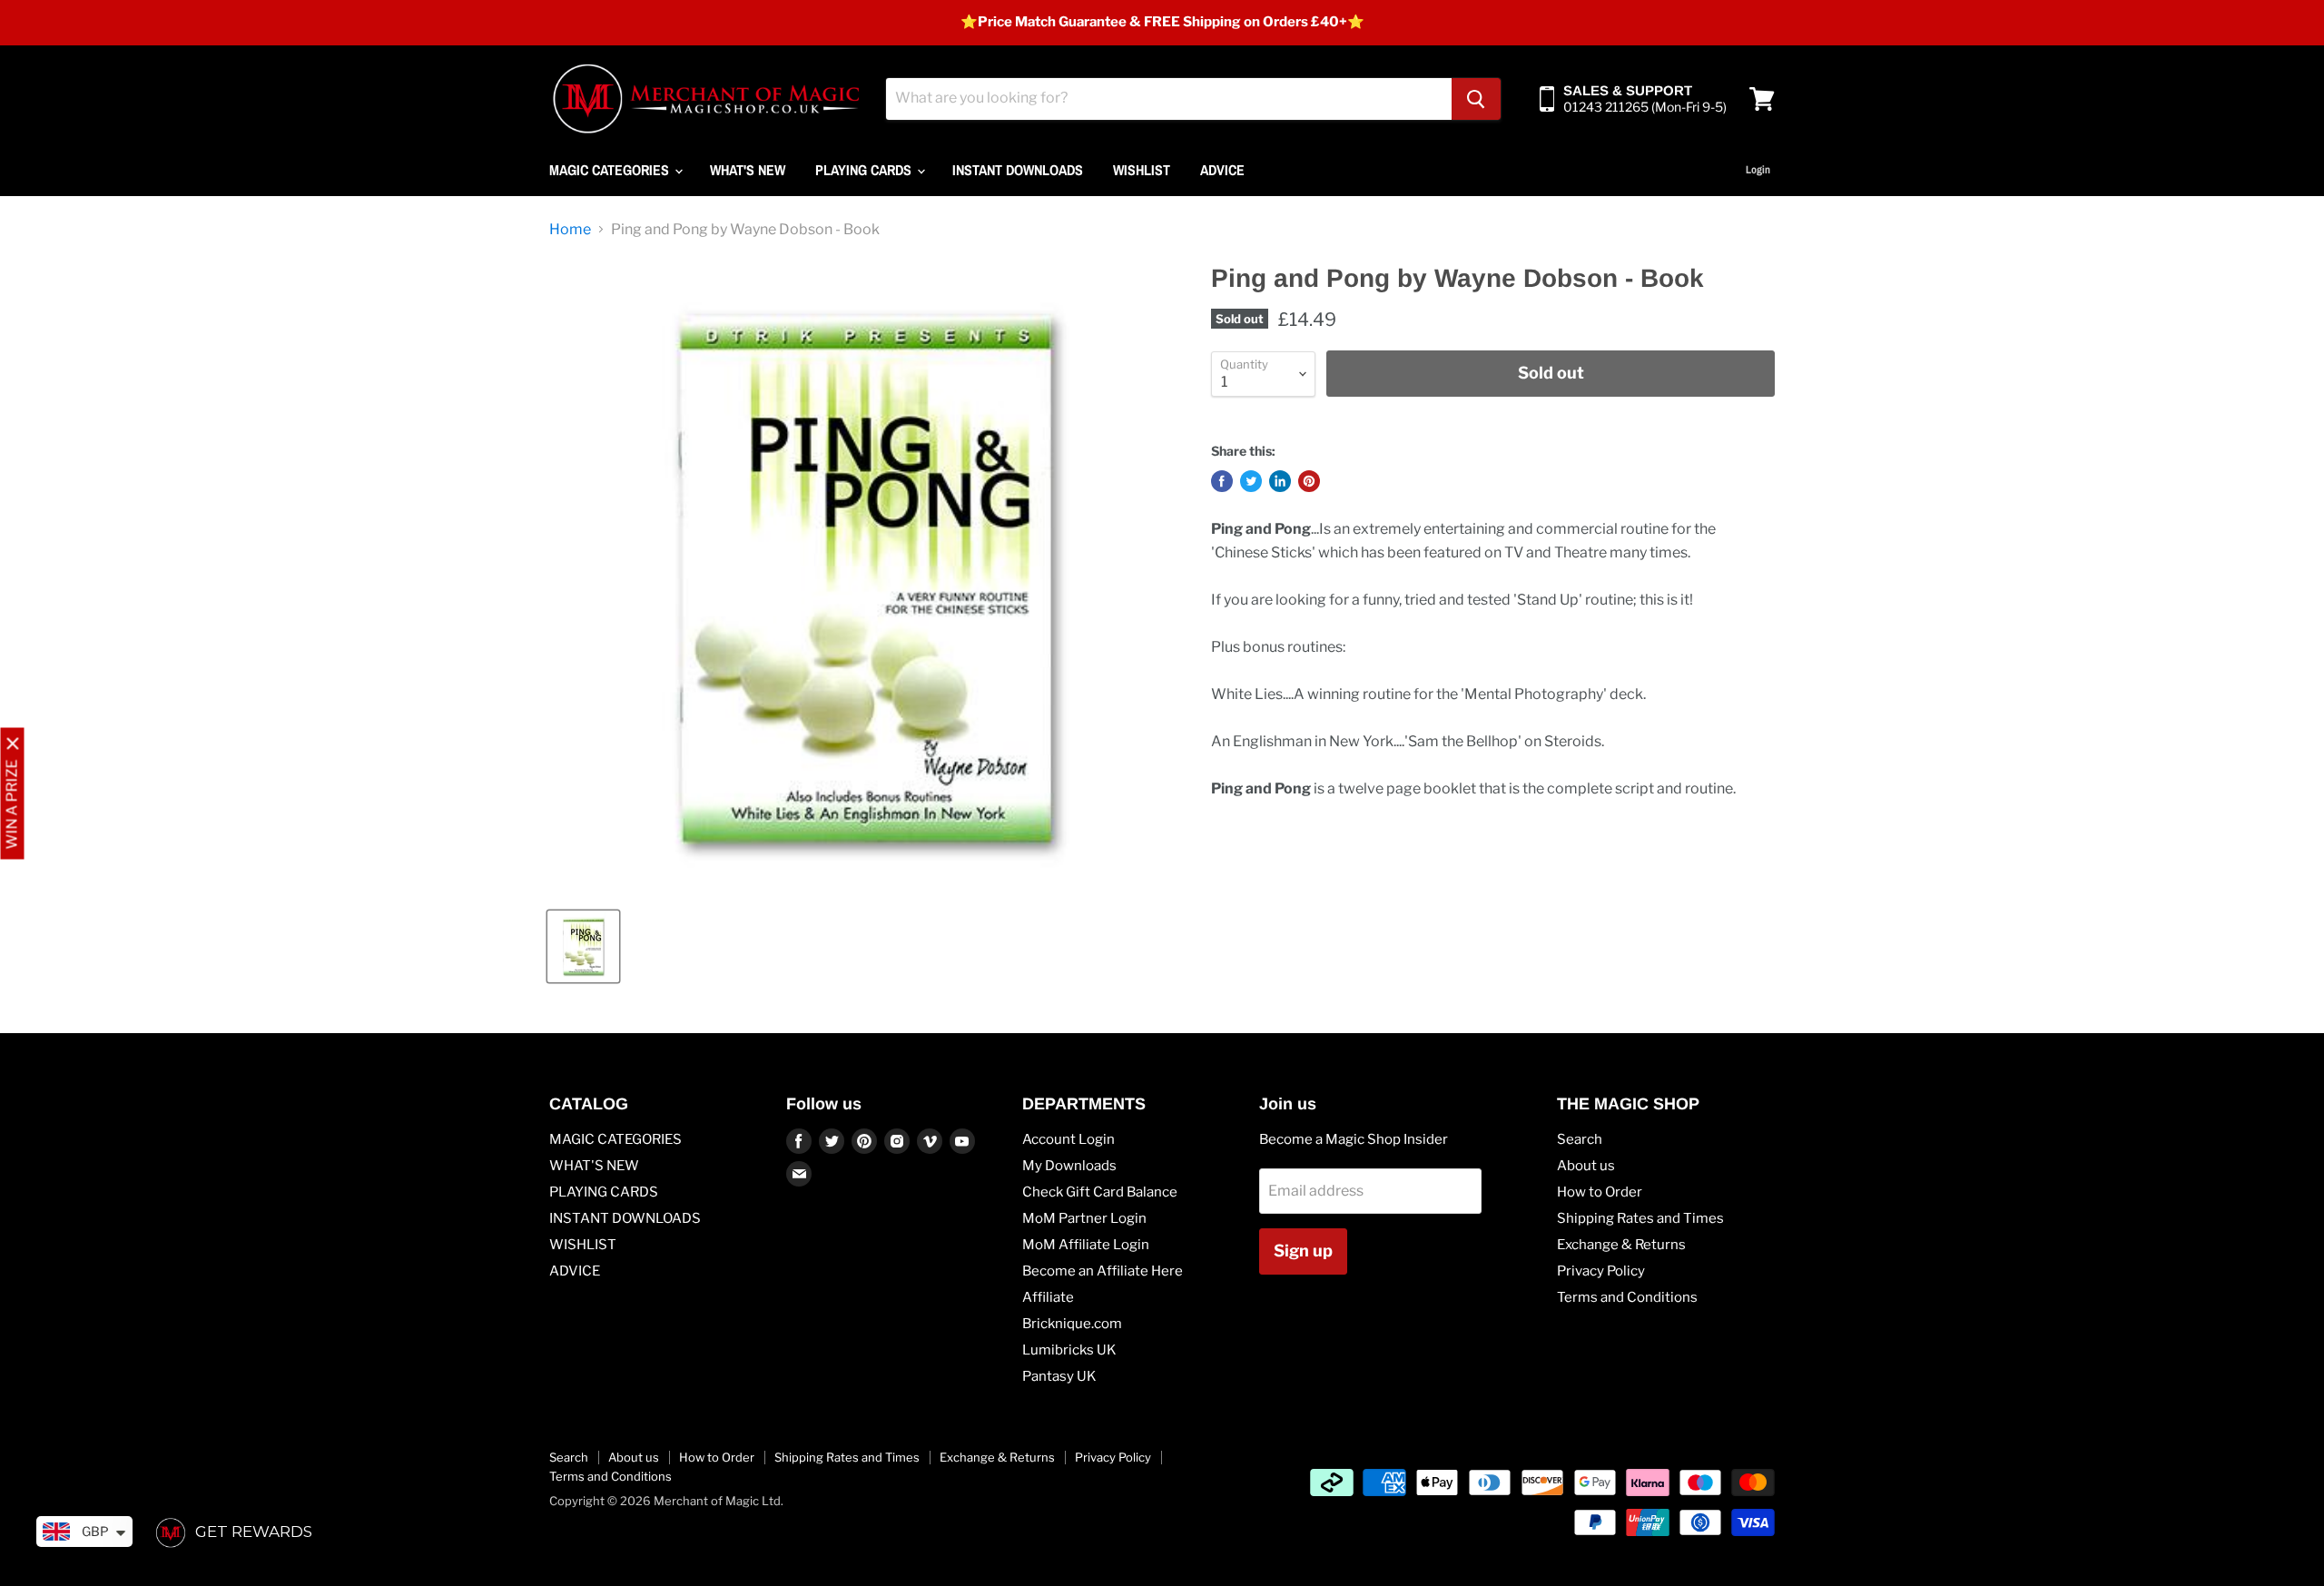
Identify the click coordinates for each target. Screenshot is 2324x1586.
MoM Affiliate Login (1086, 1245)
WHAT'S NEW (748, 170)
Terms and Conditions (1627, 1297)
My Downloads (1069, 1166)
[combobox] (1169, 99)
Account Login (1068, 1139)
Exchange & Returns (1621, 1245)
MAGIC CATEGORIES (611, 170)
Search (1580, 1139)
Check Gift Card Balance (1100, 1192)
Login (1758, 170)
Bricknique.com (1072, 1324)
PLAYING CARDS (865, 170)
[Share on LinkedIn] (1280, 481)
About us (1586, 1166)
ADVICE (1222, 170)
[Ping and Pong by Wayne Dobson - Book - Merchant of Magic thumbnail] (583, 946)
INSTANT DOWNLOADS (1018, 170)
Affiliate (1048, 1297)
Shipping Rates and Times (1640, 1218)
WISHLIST (1142, 170)
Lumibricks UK (1069, 1350)
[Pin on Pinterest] (1309, 481)
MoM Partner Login (1084, 1218)
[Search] (1476, 99)
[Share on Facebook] (1222, 481)
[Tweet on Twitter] (1251, 481)
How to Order (1600, 1192)
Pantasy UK (1059, 1376)
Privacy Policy (1601, 1271)
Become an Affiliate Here (1103, 1271)
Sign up (1303, 1251)
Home (570, 230)
